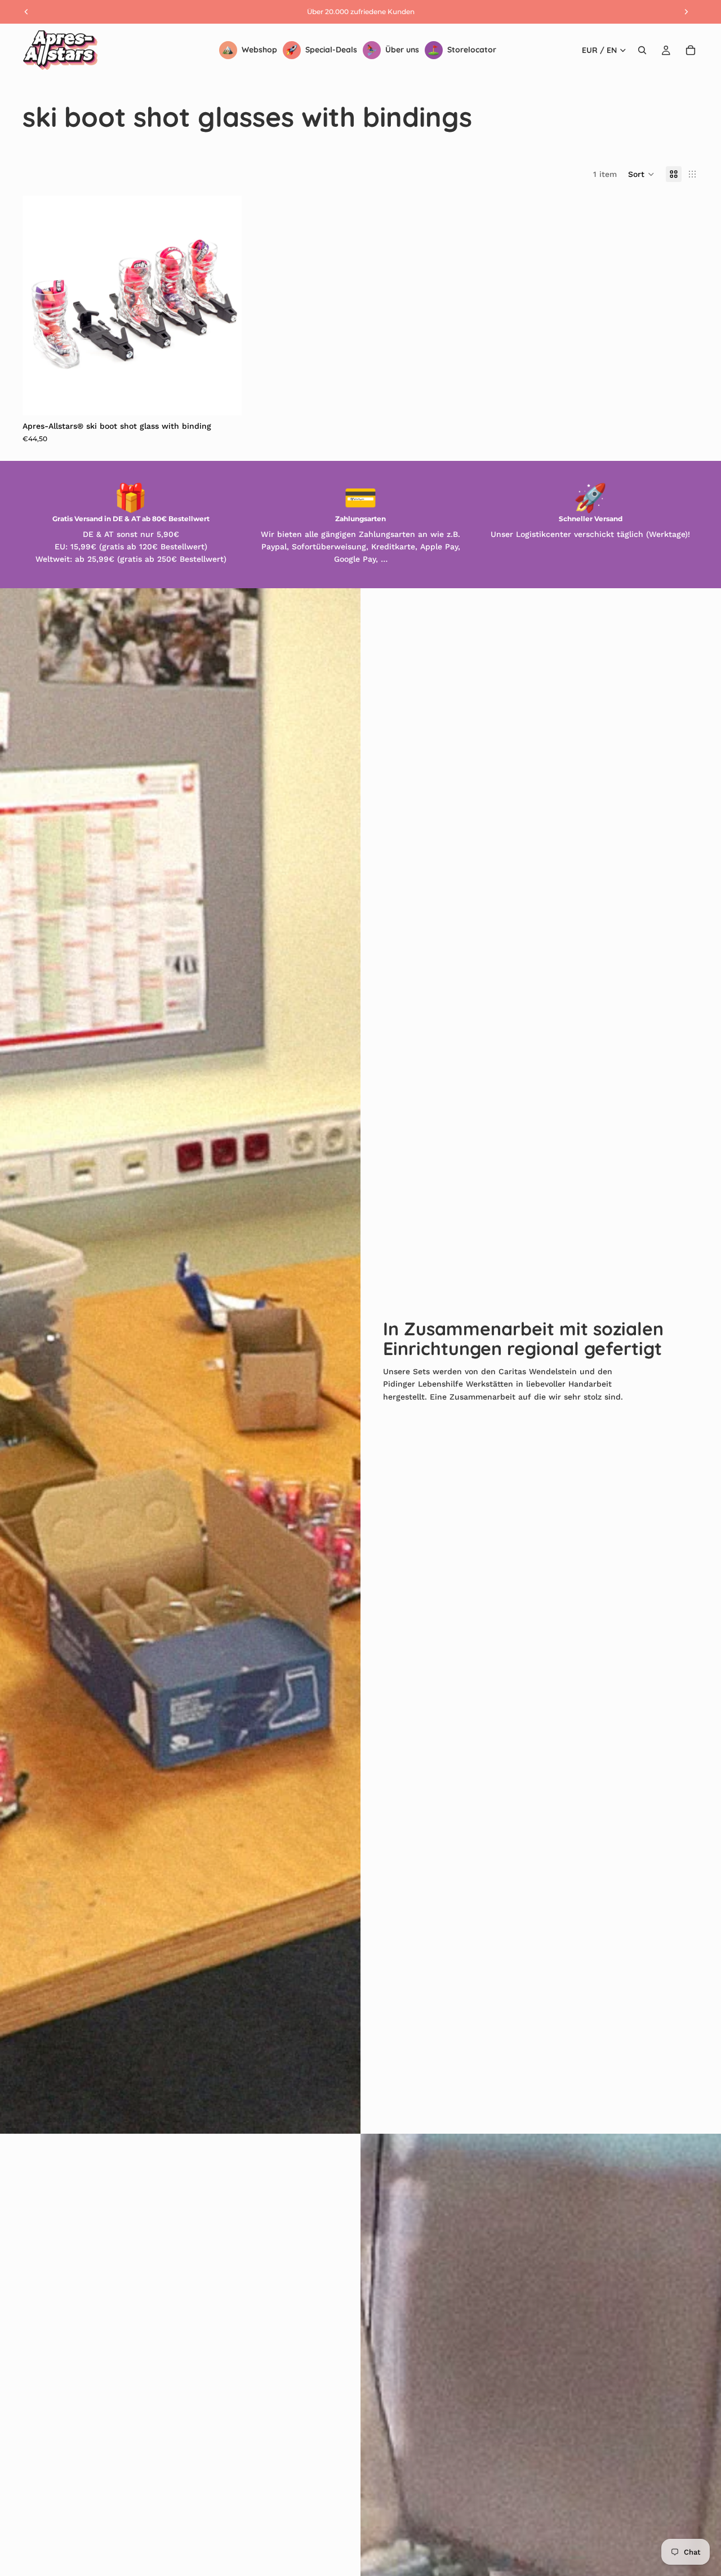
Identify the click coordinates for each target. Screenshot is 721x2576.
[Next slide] (225, 305)
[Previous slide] (39, 305)
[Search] (642, 50)
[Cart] (691, 50)
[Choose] (225, 398)
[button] (641, 174)
